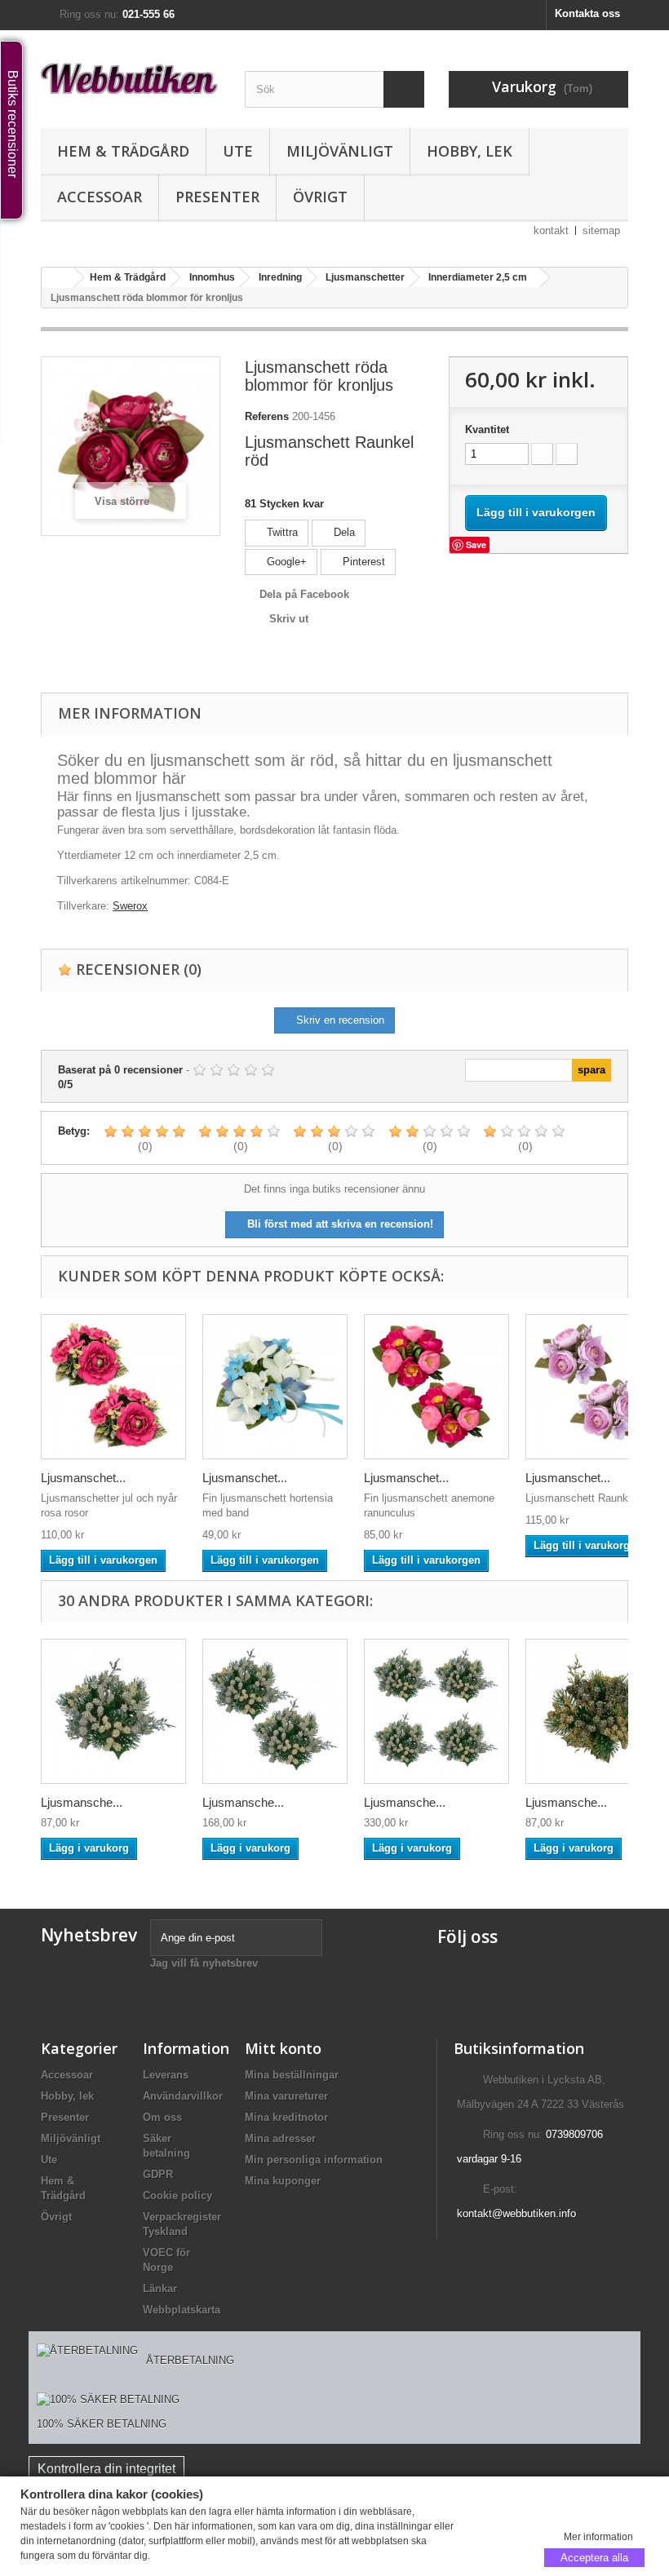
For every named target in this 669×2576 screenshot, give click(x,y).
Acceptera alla (594, 2557)
